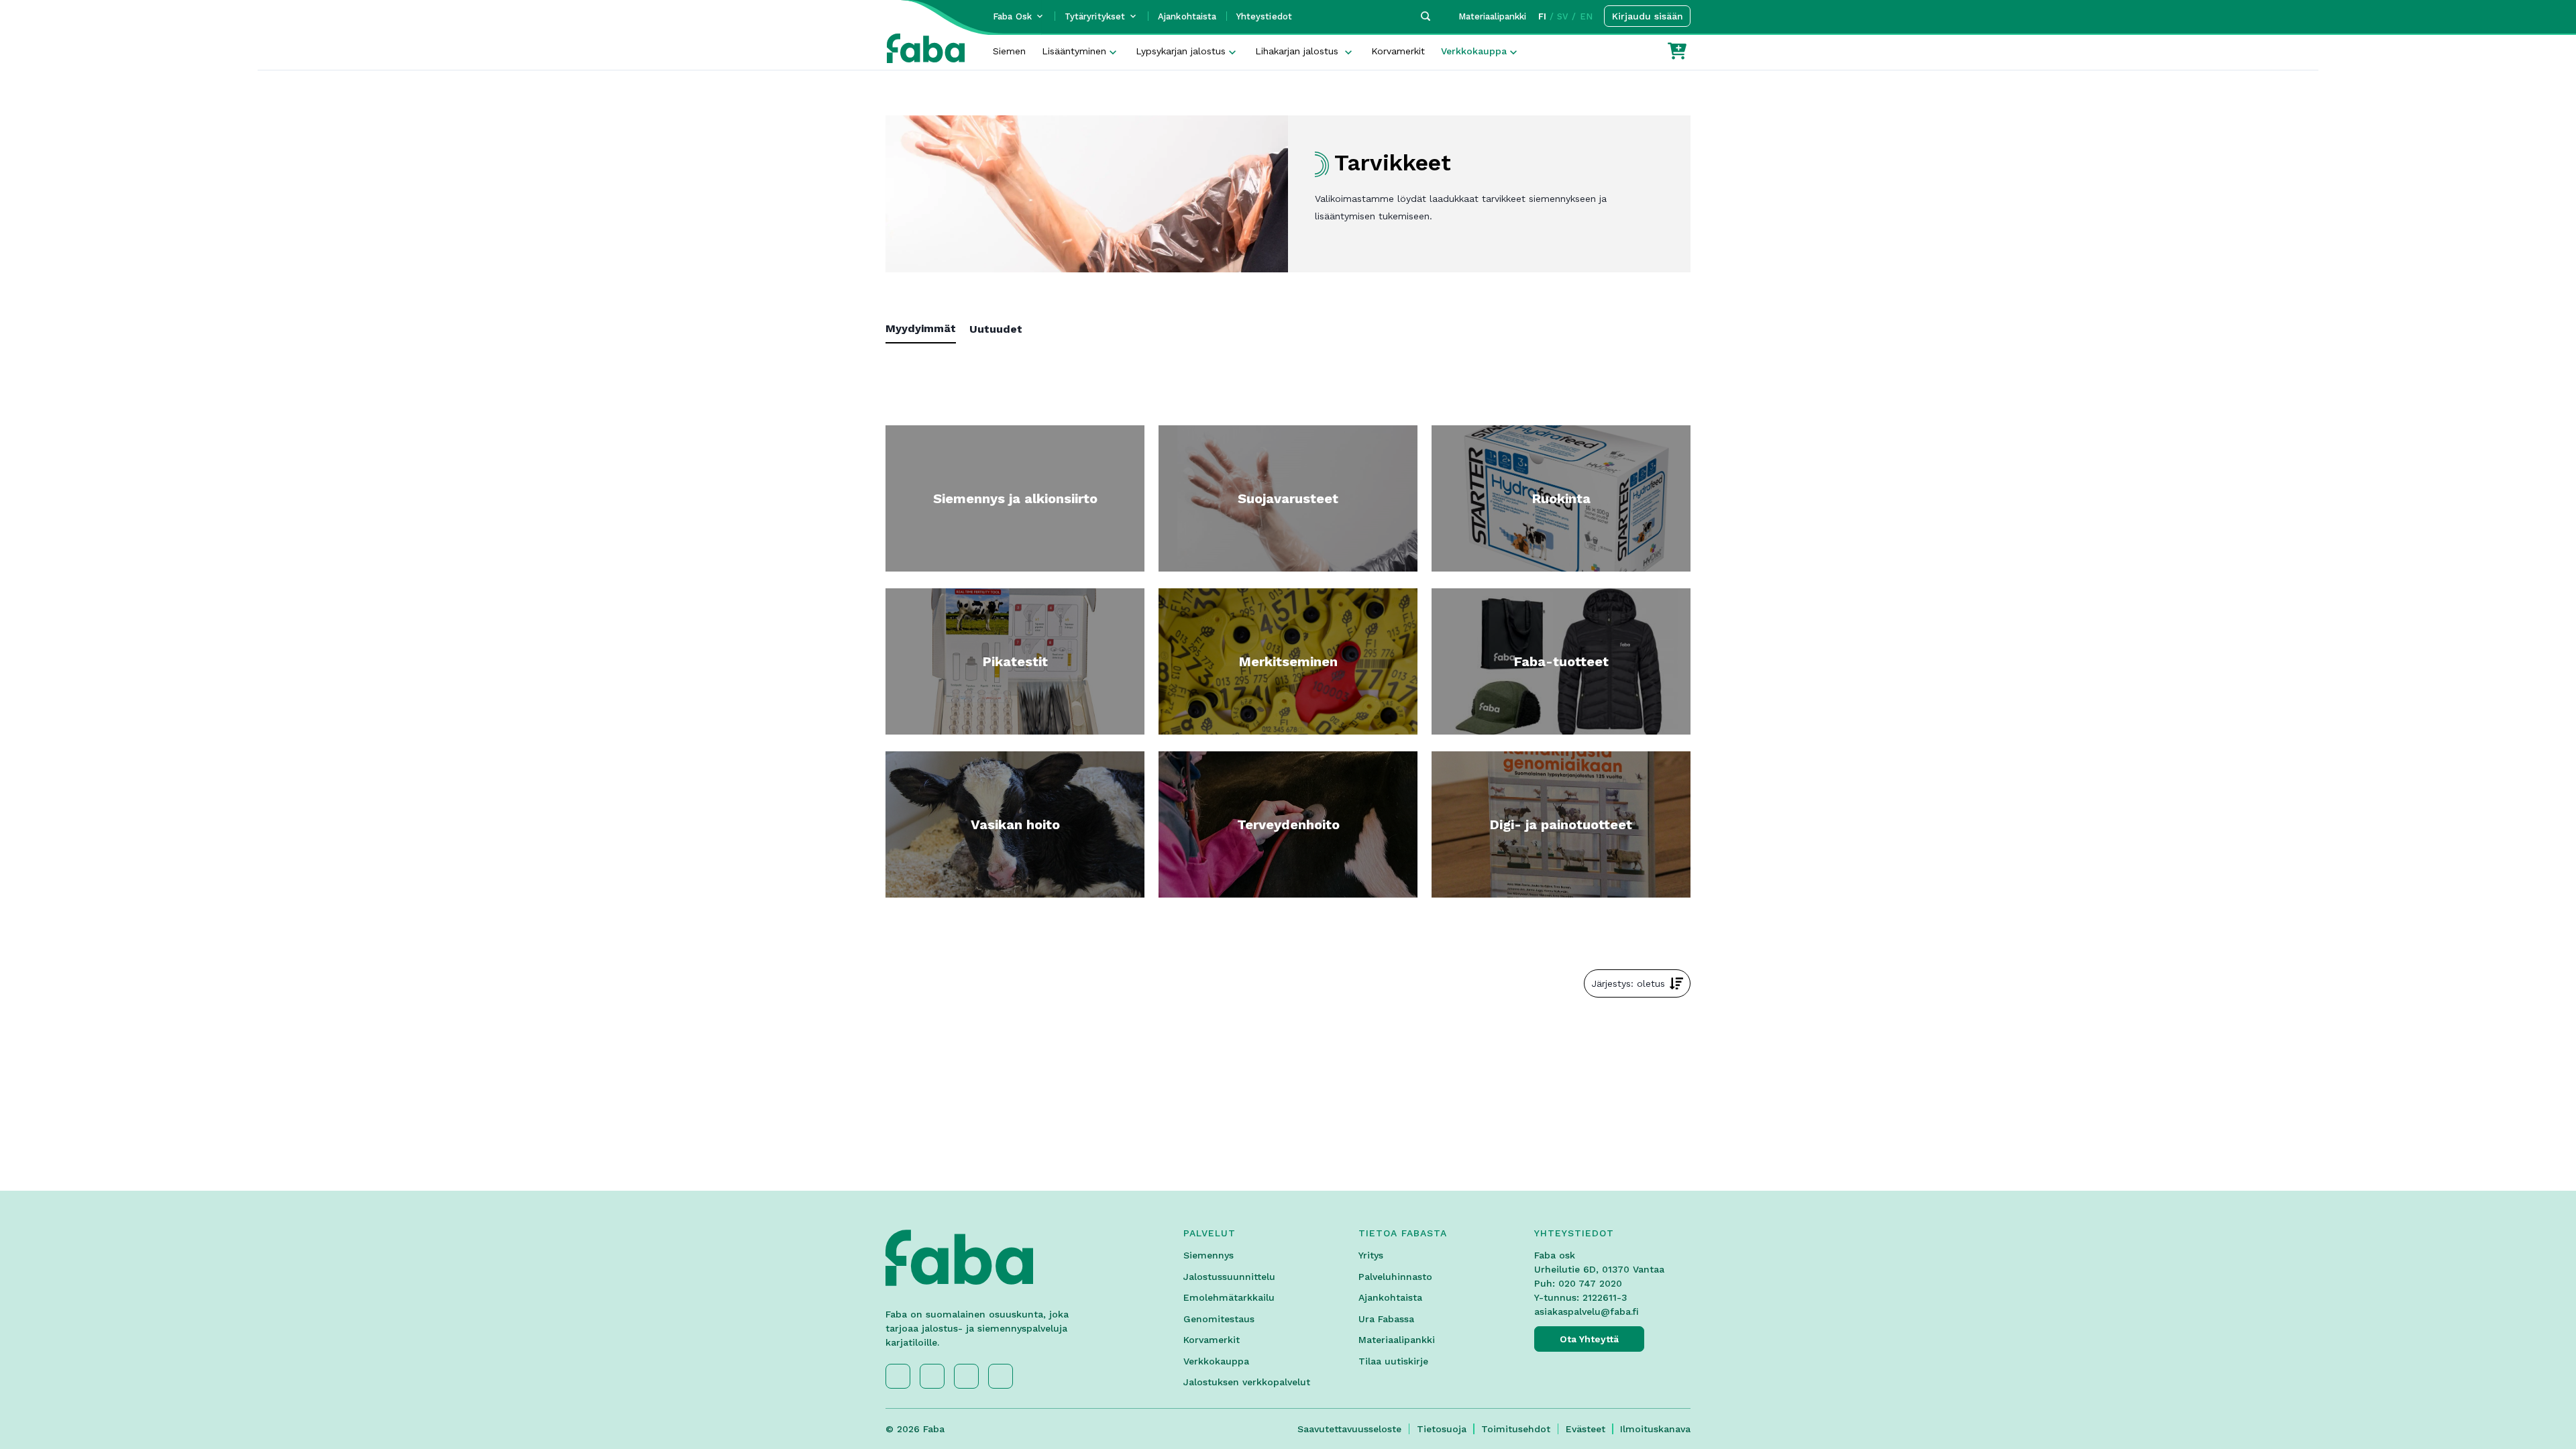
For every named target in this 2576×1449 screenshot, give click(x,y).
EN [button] (1586, 16)
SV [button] (1563, 16)
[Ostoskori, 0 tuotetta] (1677, 51)
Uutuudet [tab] (996, 329)
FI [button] (1542, 16)
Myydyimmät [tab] (921, 328)
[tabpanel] (1288, 353)
